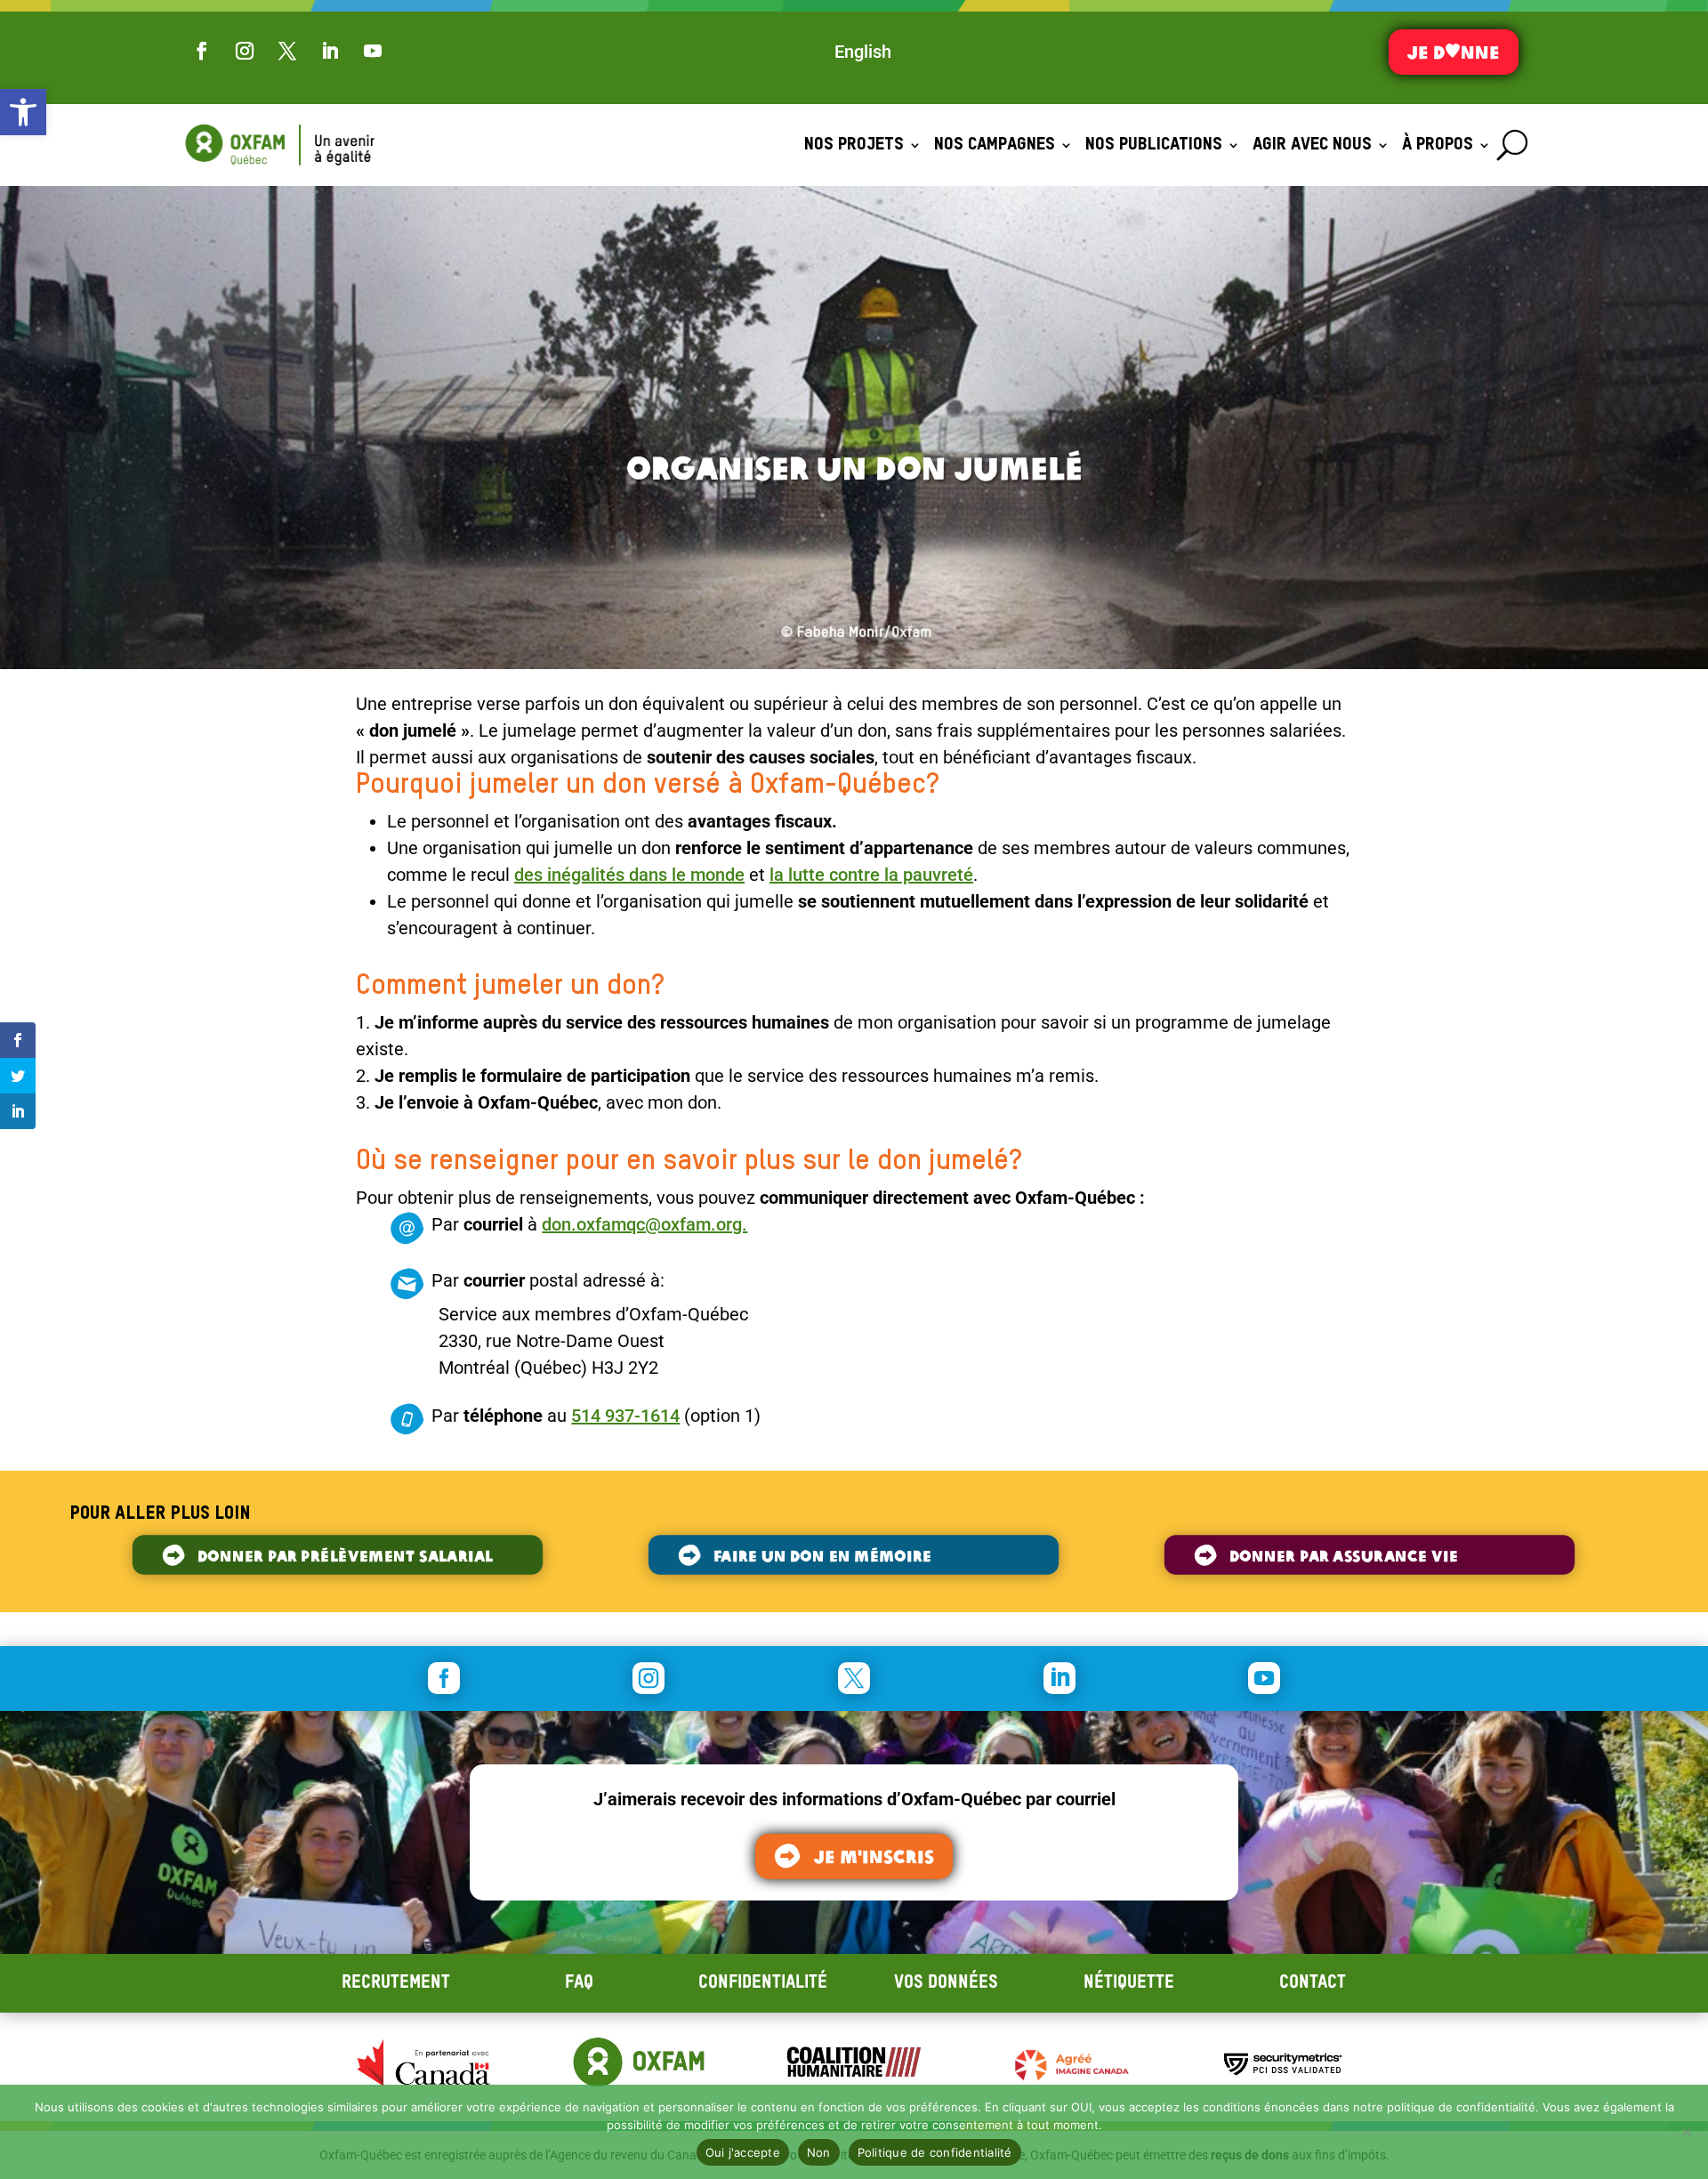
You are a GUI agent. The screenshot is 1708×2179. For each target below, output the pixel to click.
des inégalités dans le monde (629, 875)
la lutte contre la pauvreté (871, 875)
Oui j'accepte (743, 2152)
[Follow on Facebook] (202, 51)
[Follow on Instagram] (245, 51)
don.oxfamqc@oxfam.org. (645, 1224)
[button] (23, 112)
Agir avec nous (1312, 145)
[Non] (1686, 2132)
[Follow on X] (287, 51)
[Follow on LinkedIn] (330, 51)
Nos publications (1154, 145)
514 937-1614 (625, 1416)
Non (819, 2152)
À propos (1438, 145)
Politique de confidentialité (935, 2152)
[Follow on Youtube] (373, 51)
